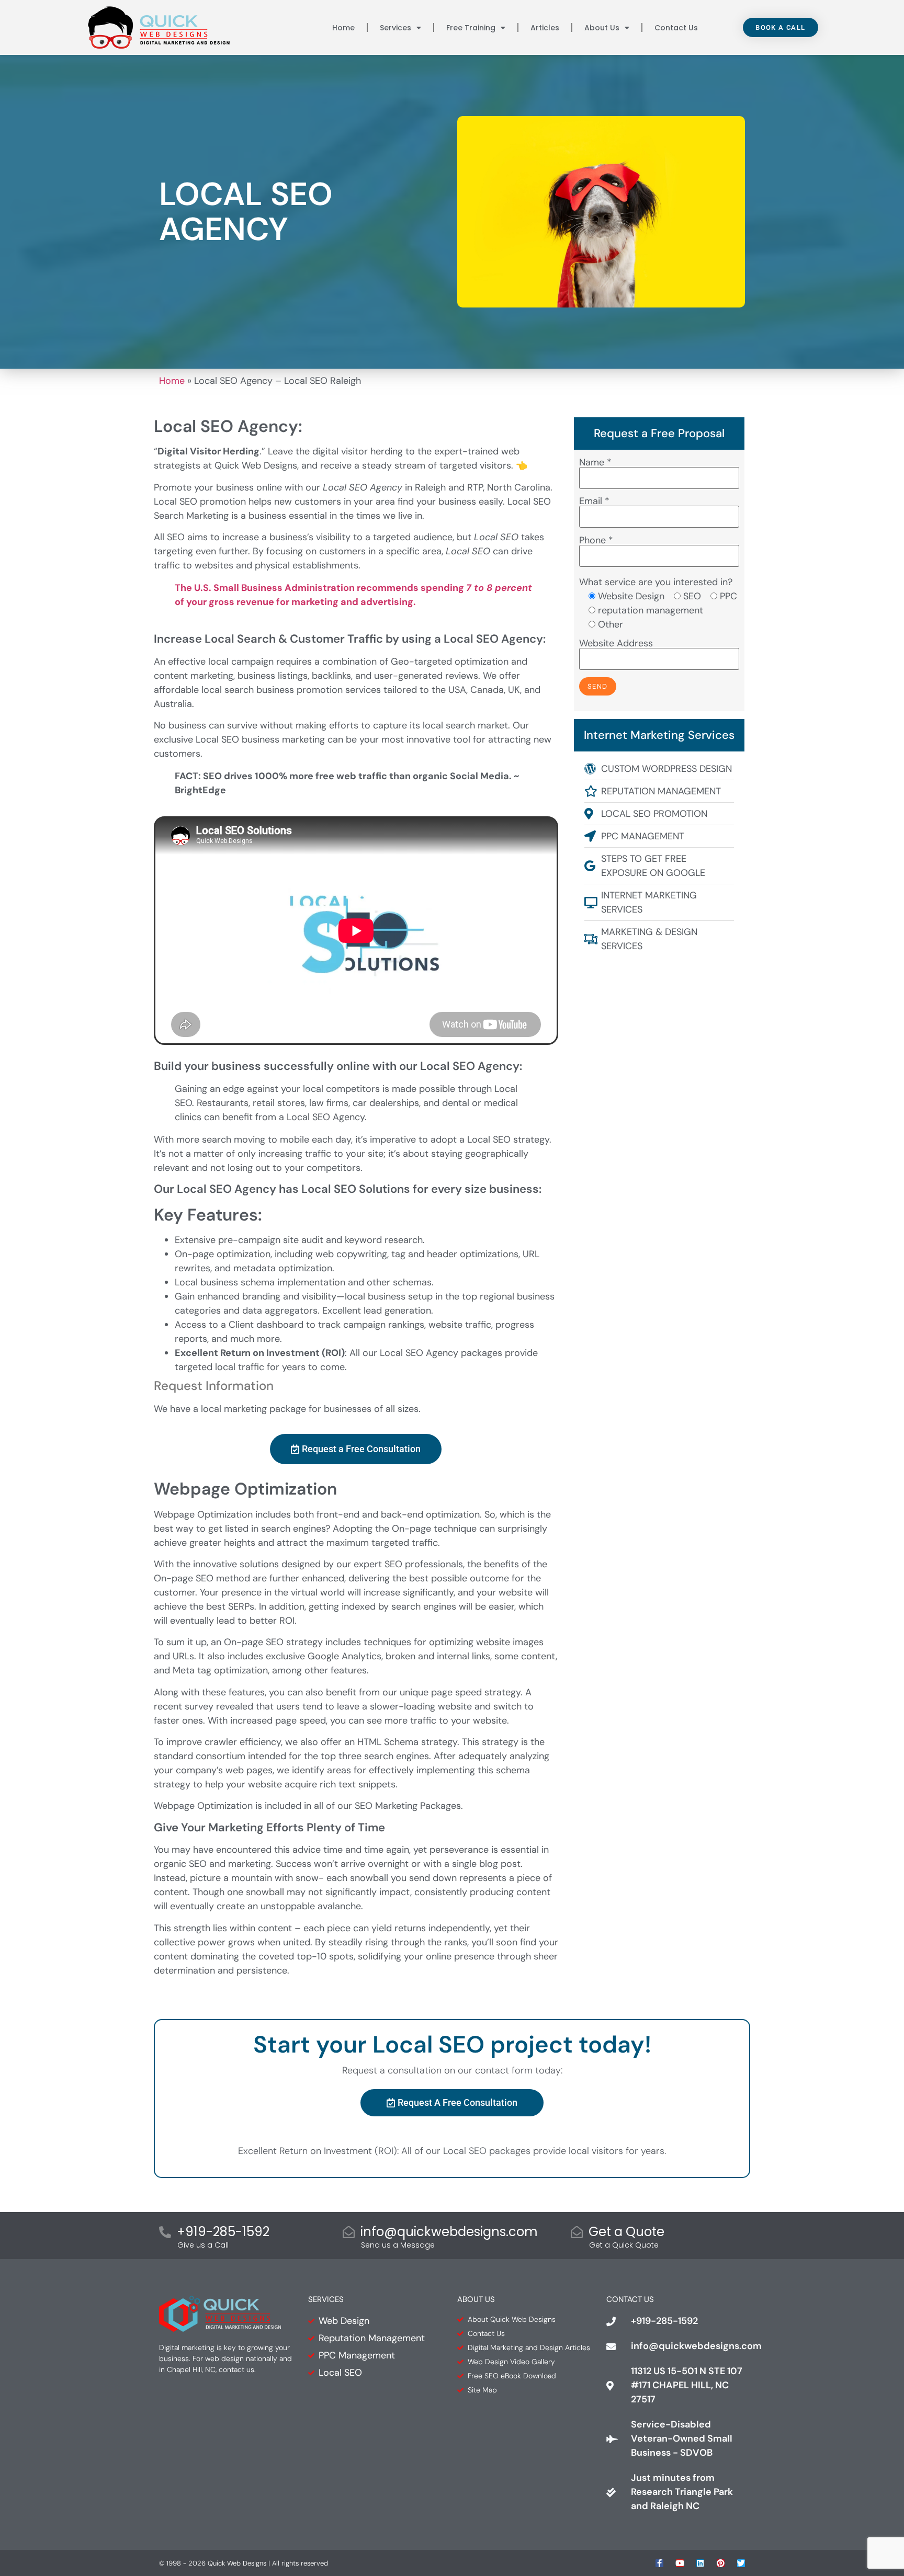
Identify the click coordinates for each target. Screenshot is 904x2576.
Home (343, 28)
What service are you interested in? (656, 582)
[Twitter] (741, 2563)
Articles (545, 28)
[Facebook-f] (659, 2563)
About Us (602, 28)
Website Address (616, 644)
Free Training (471, 28)
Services (395, 28)
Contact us (676, 28)
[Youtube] (680, 2563)
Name (595, 463)
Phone (596, 541)
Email (594, 502)
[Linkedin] (700, 2563)
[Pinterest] (721, 2563)
